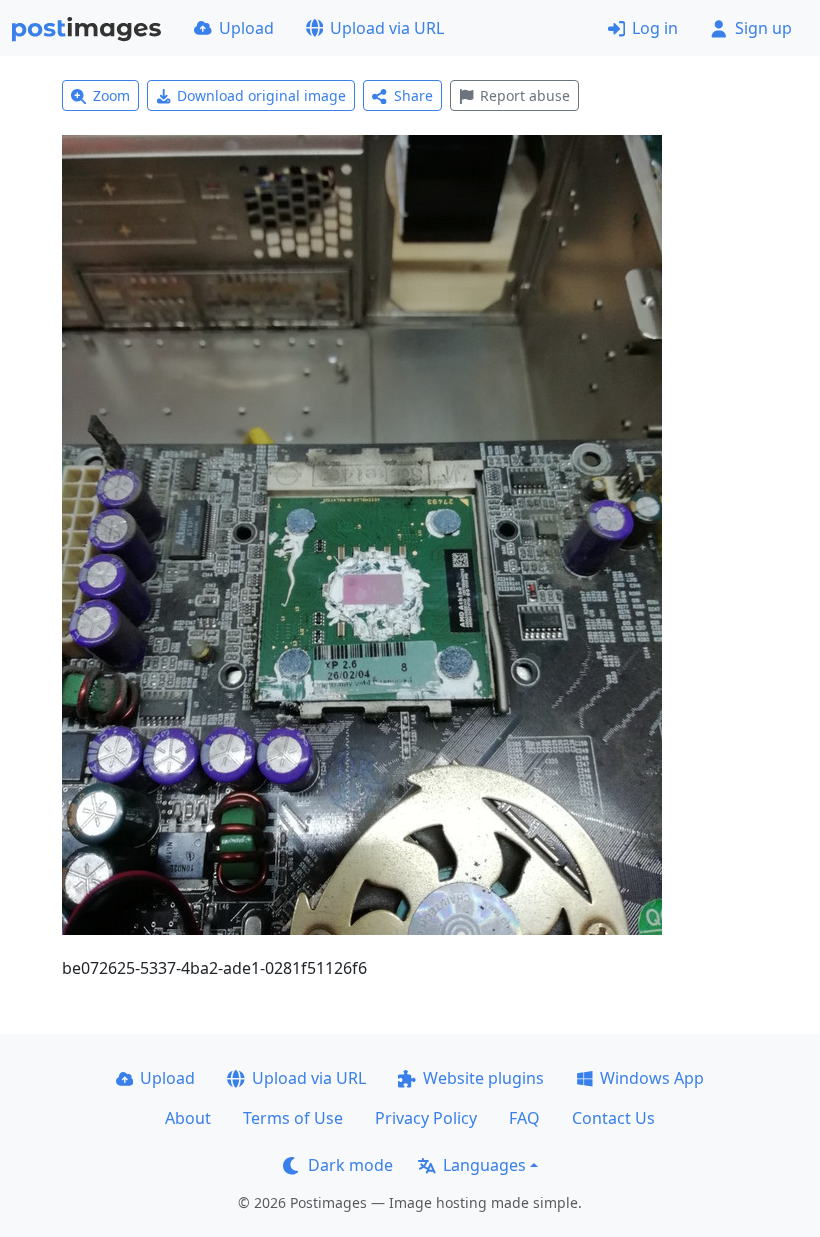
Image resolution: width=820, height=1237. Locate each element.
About (188, 1118)
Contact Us (613, 1118)
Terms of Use (293, 1118)
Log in (655, 28)
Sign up (763, 28)
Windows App (652, 1078)
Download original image (261, 95)
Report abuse (525, 95)
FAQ (524, 1118)
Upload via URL (387, 28)
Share (413, 95)
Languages (484, 1165)
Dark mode (350, 1165)
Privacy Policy (426, 1118)
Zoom (111, 95)
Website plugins (483, 1078)
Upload (246, 28)
